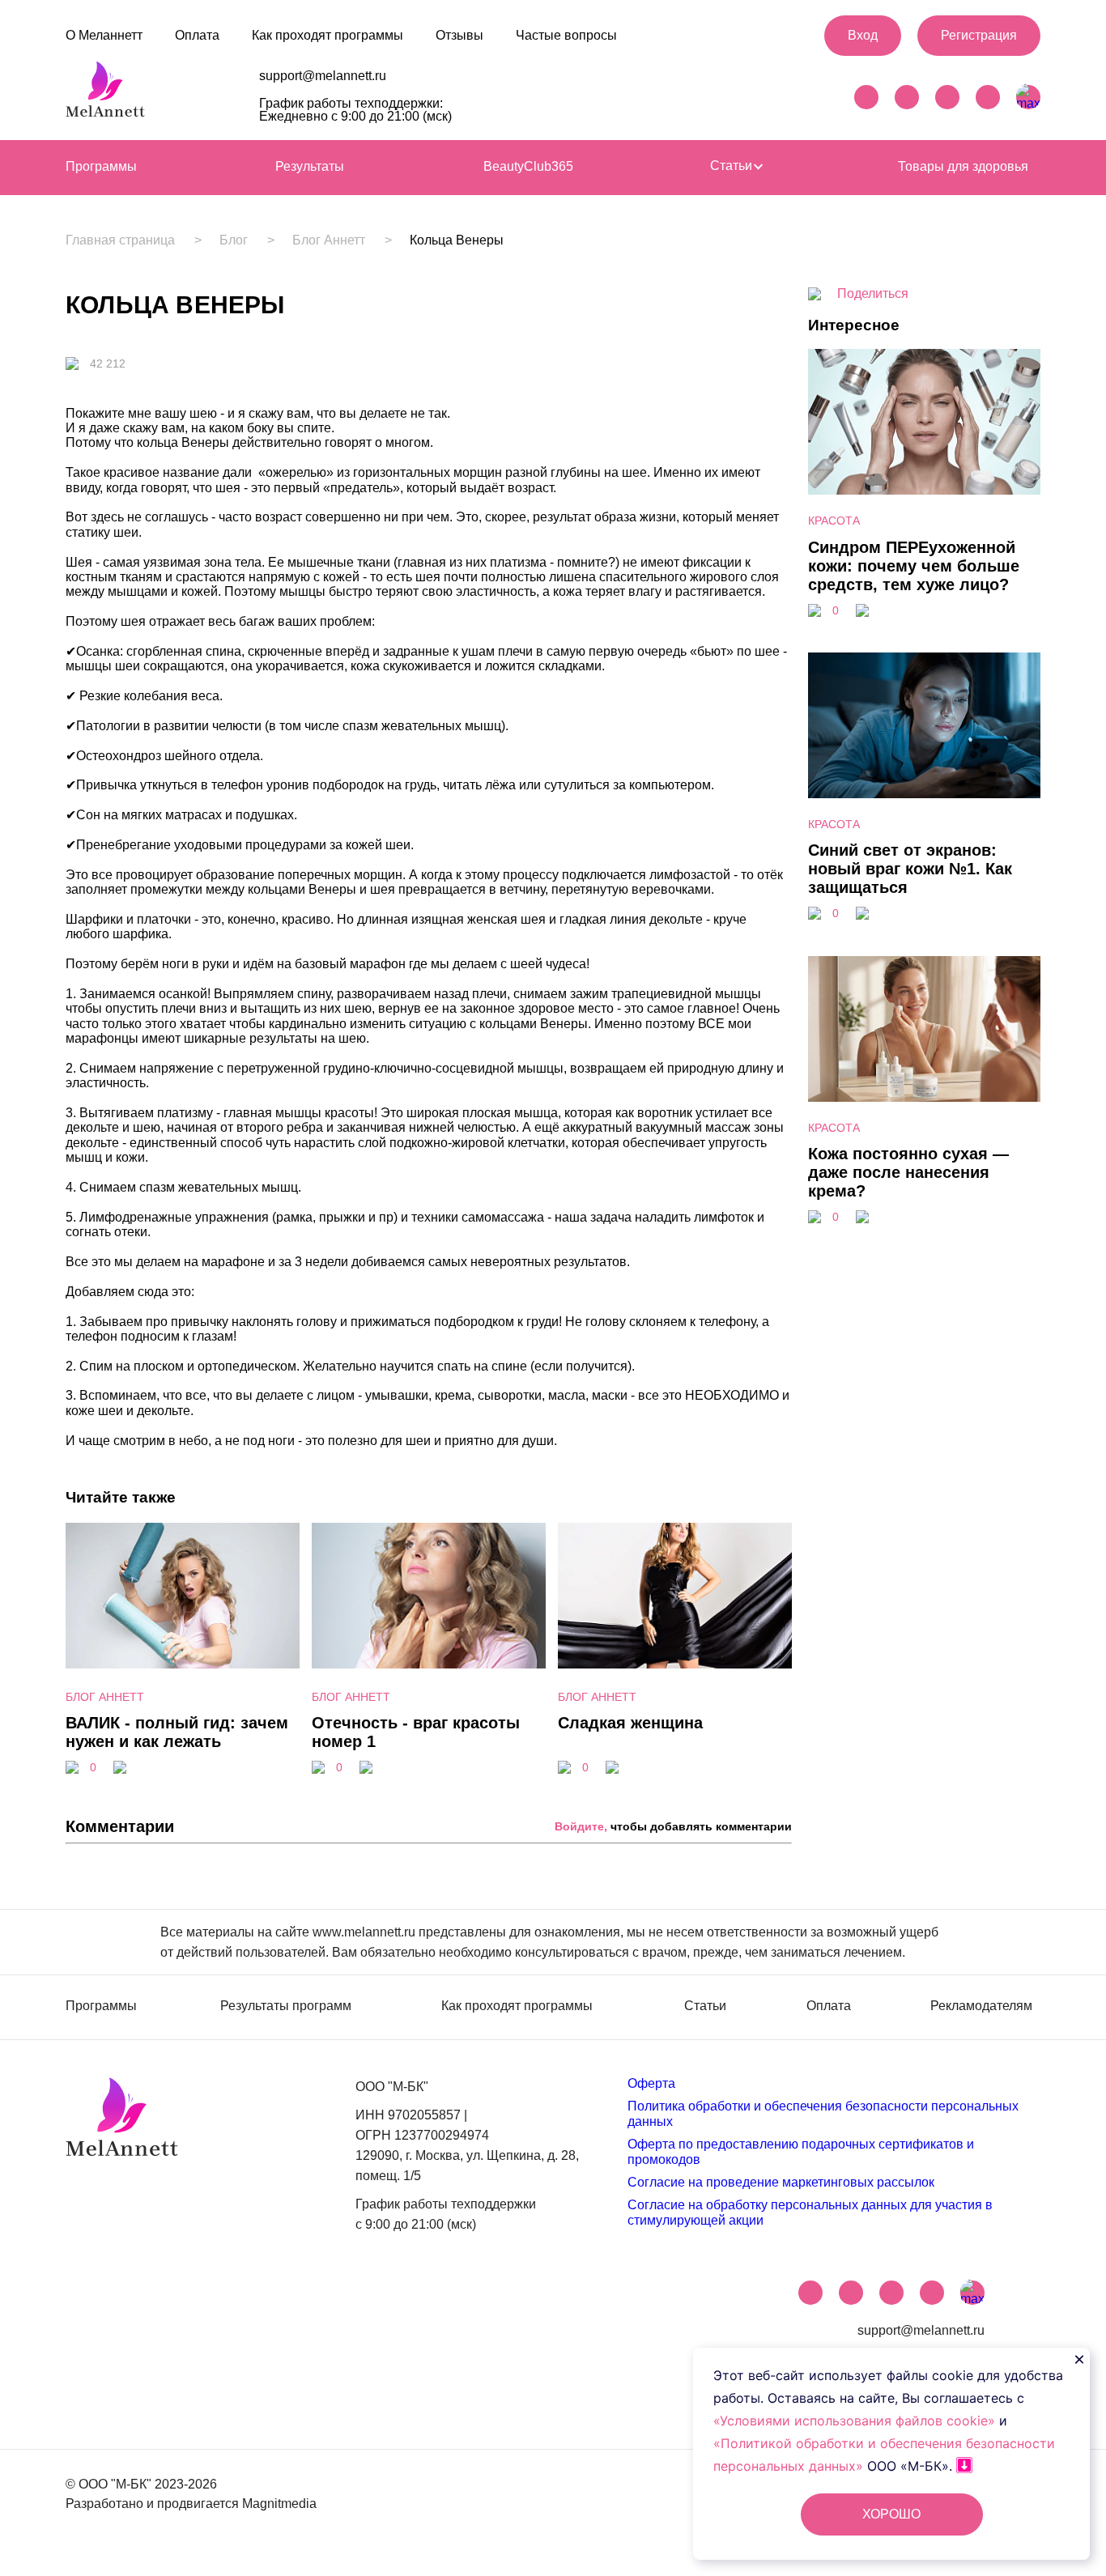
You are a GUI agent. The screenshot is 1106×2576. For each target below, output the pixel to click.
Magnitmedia (279, 2504)
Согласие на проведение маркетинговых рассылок (781, 2182)
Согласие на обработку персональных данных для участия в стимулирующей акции (810, 2212)
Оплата (197, 35)
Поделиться (873, 293)
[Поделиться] (120, 1769)
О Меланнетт (104, 35)
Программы (101, 166)
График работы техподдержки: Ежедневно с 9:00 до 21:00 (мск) (355, 110)
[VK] (907, 97)
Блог (234, 240)
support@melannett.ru (323, 76)
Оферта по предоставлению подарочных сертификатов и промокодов (801, 2151)
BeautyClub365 (528, 166)
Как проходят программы (328, 35)
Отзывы (459, 35)
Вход (863, 35)
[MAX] (1028, 97)
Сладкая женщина (630, 1723)
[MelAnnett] (105, 94)
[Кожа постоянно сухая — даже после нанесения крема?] (924, 1097)
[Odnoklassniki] (988, 97)
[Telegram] (866, 97)
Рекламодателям (981, 2006)
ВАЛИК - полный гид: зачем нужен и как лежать (177, 1732)
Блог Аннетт (329, 240)
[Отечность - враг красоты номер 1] (429, 1598)
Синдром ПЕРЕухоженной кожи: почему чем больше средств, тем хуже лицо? (914, 566)
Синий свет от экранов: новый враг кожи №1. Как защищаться (910, 869)
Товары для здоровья (963, 166)
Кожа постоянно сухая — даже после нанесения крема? (908, 1172)
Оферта (651, 2083)
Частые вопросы (566, 35)
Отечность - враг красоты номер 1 (416, 1732)
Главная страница (120, 240)
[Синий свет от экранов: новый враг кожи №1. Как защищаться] (924, 794)
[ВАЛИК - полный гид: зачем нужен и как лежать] (183, 1598)
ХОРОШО (891, 2514)
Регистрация (979, 35)
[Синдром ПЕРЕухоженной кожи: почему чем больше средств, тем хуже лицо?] (924, 490)
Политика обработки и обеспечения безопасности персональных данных (823, 2113)
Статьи (733, 166)
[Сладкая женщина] (675, 1598)
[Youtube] (947, 97)
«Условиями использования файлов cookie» (856, 2421)
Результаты (310, 166)
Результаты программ (286, 2006)
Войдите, (581, 1826)
